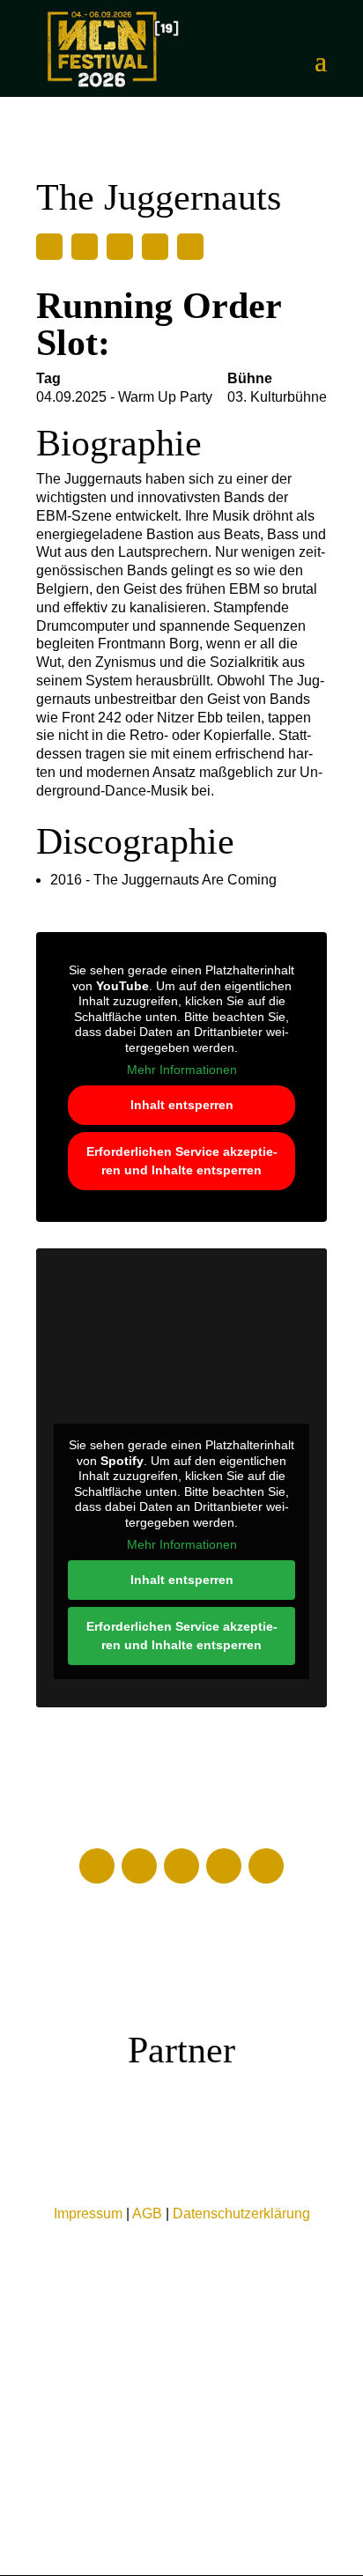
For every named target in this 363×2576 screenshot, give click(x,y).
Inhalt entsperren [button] (182, 1105)
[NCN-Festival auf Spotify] (266, 1866)
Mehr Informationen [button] (182, 1070)
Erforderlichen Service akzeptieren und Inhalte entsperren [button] (182, 1161)
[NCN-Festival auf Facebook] (97, 1866)
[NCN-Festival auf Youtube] (139, 1866)
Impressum (88, 2213)
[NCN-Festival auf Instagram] (224, 1866)
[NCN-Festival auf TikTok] (181, 1866)
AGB (147, 2213)
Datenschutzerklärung (241, 2213)
